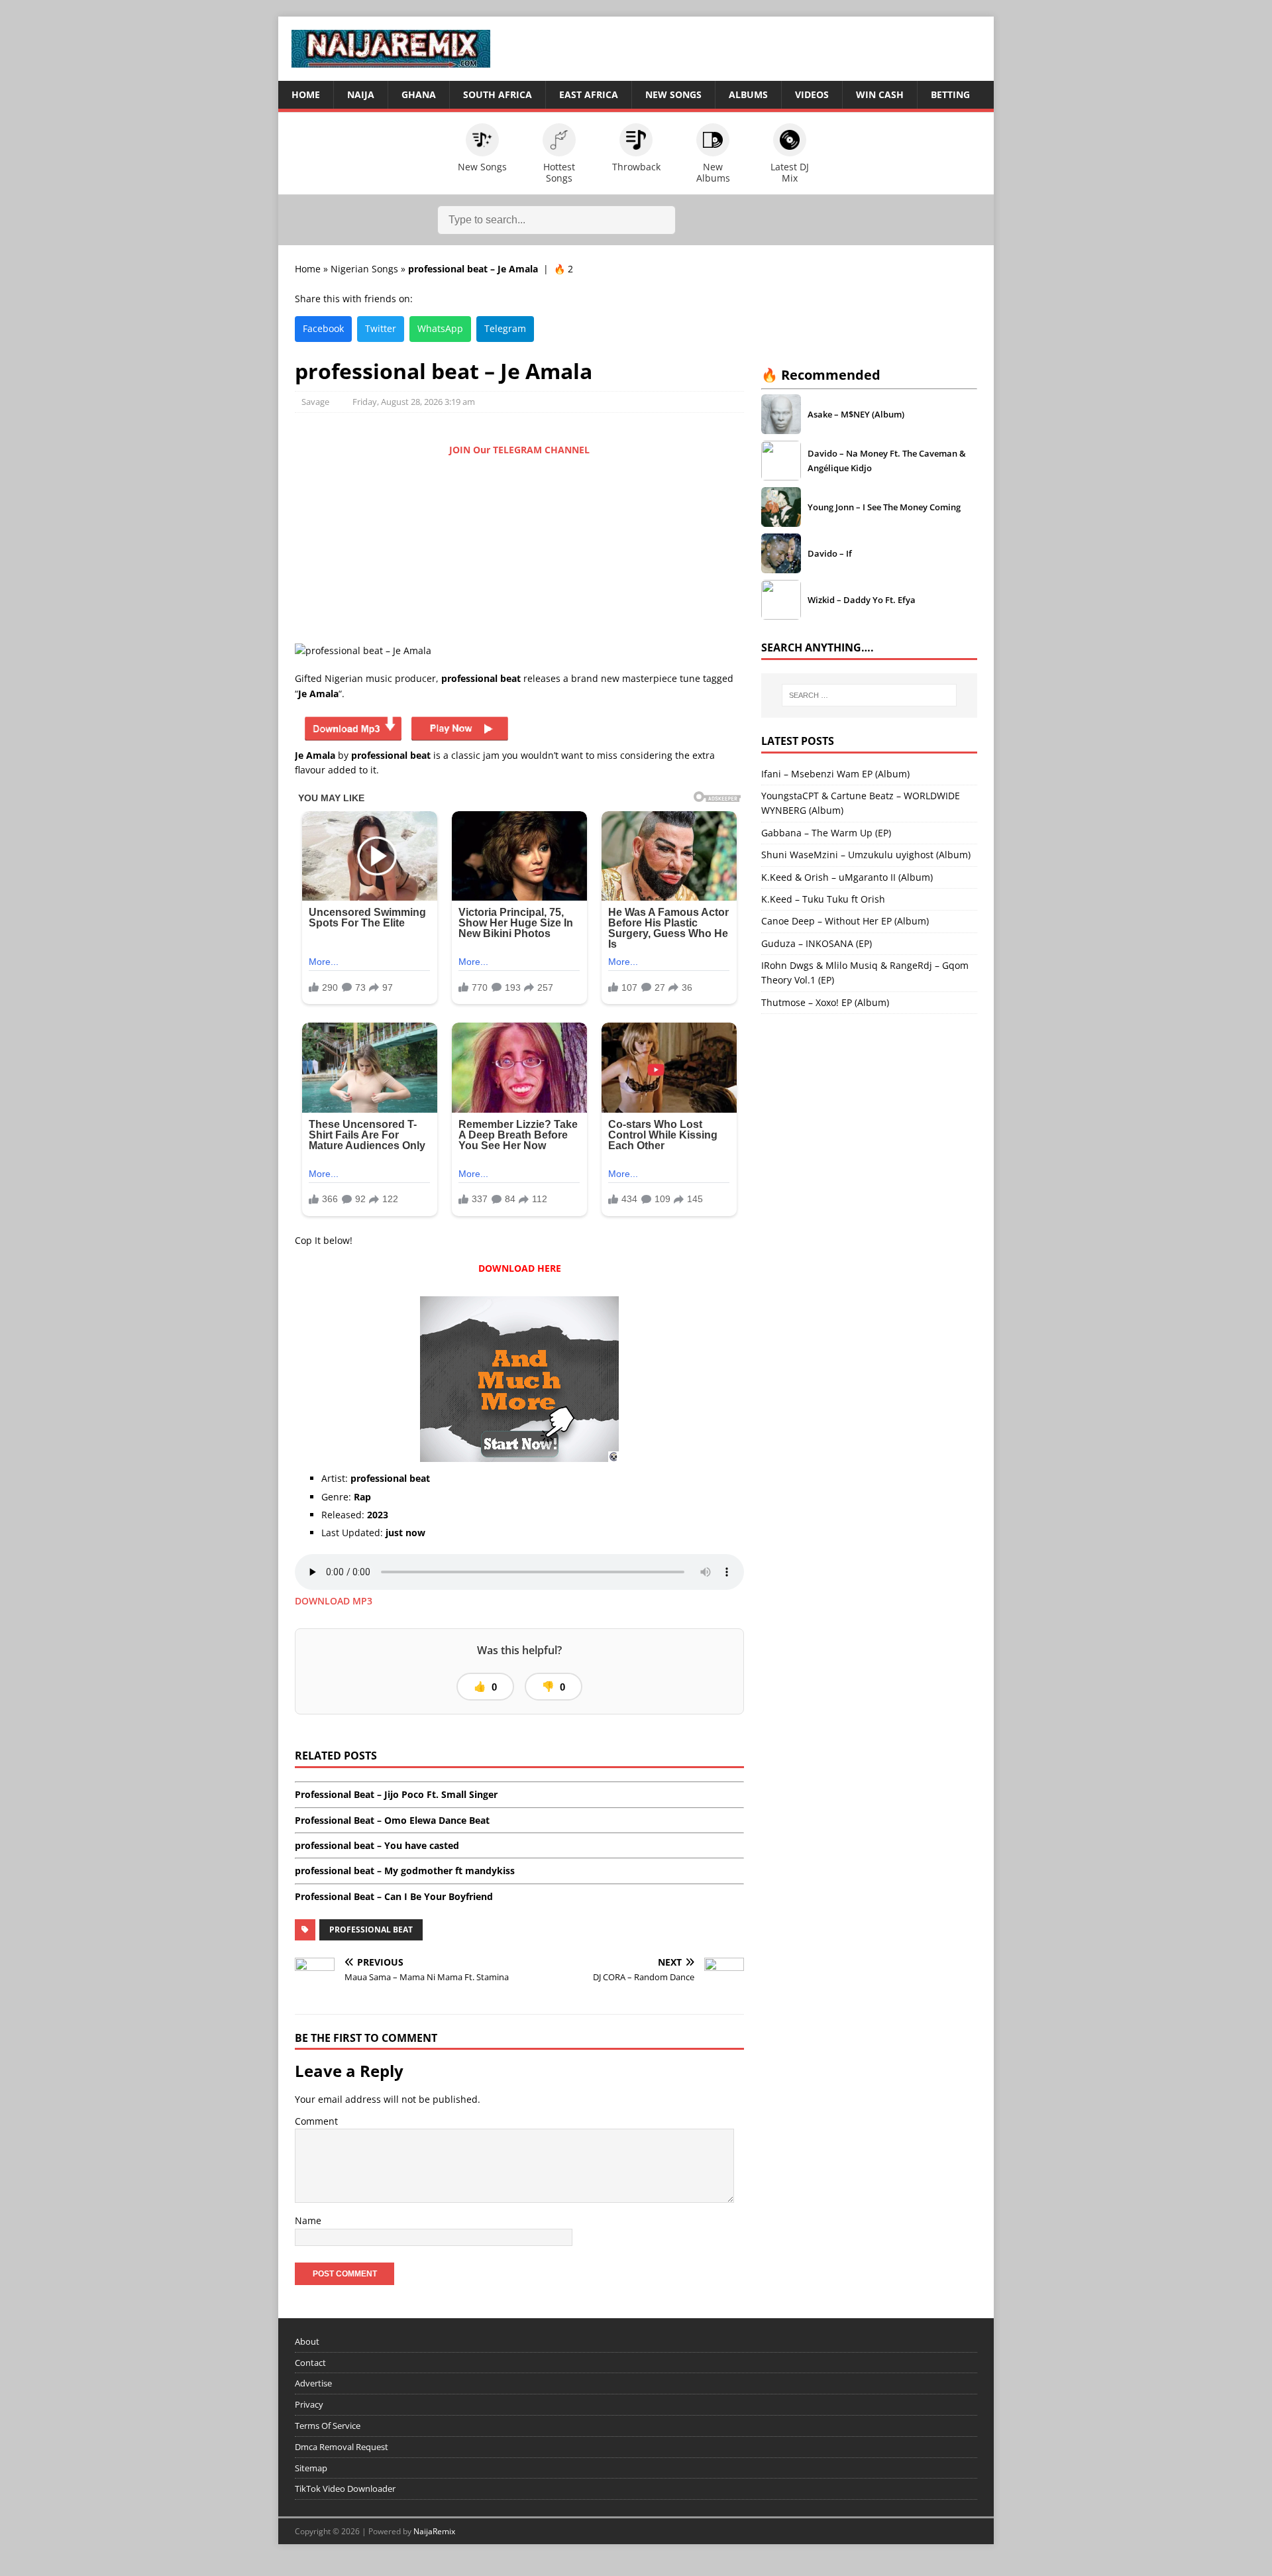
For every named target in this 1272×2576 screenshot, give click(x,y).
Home (306, 94)
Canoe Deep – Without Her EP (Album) (845, 921)
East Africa (589, 94)
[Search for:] (869, 695)
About (307, 2341)
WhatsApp (440, 328)
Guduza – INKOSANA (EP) (817, 943)
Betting (950, 94)
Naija (361, 94)
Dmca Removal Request (342, 2447)
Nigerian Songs (364, 269)
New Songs (673, 94)
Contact (310, 2363)
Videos (812, 94)
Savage (315, 402)
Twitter (381, 328)
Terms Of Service (328, 2426)
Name (308, 2220)
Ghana (419, 94)
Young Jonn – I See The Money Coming (884, 507)
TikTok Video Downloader (345, 2489)
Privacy (309, 2404)
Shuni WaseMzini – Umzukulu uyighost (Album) (866, 855)
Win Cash (880, 94)
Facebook (323, 328)
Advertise (313, 2383)
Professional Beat (371, 1930)
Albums (748, 94)
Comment (316, 2121)
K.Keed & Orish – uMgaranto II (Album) (847, 877)
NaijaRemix (434, 2531)
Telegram (505, 328)
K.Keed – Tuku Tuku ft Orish (823, 899)
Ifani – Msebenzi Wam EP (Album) (835, 774)
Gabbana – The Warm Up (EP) (826, 833)
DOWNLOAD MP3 (334, 1601)
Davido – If (830, 553)
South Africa (498, 94)
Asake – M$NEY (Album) (856, 414)
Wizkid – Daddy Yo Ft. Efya (862, 600)
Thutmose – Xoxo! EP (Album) (825, 1002)
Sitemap (311, 2468)
